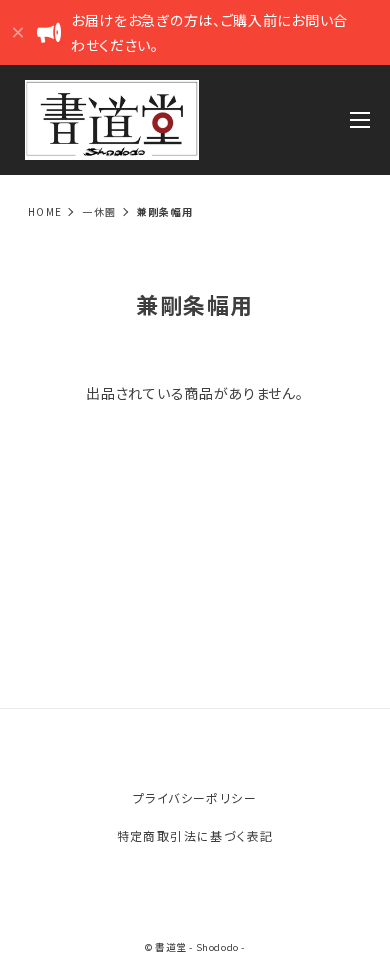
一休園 (99, 211)
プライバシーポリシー (195, 797)
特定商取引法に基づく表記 (195, 835)
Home (45, 211)
